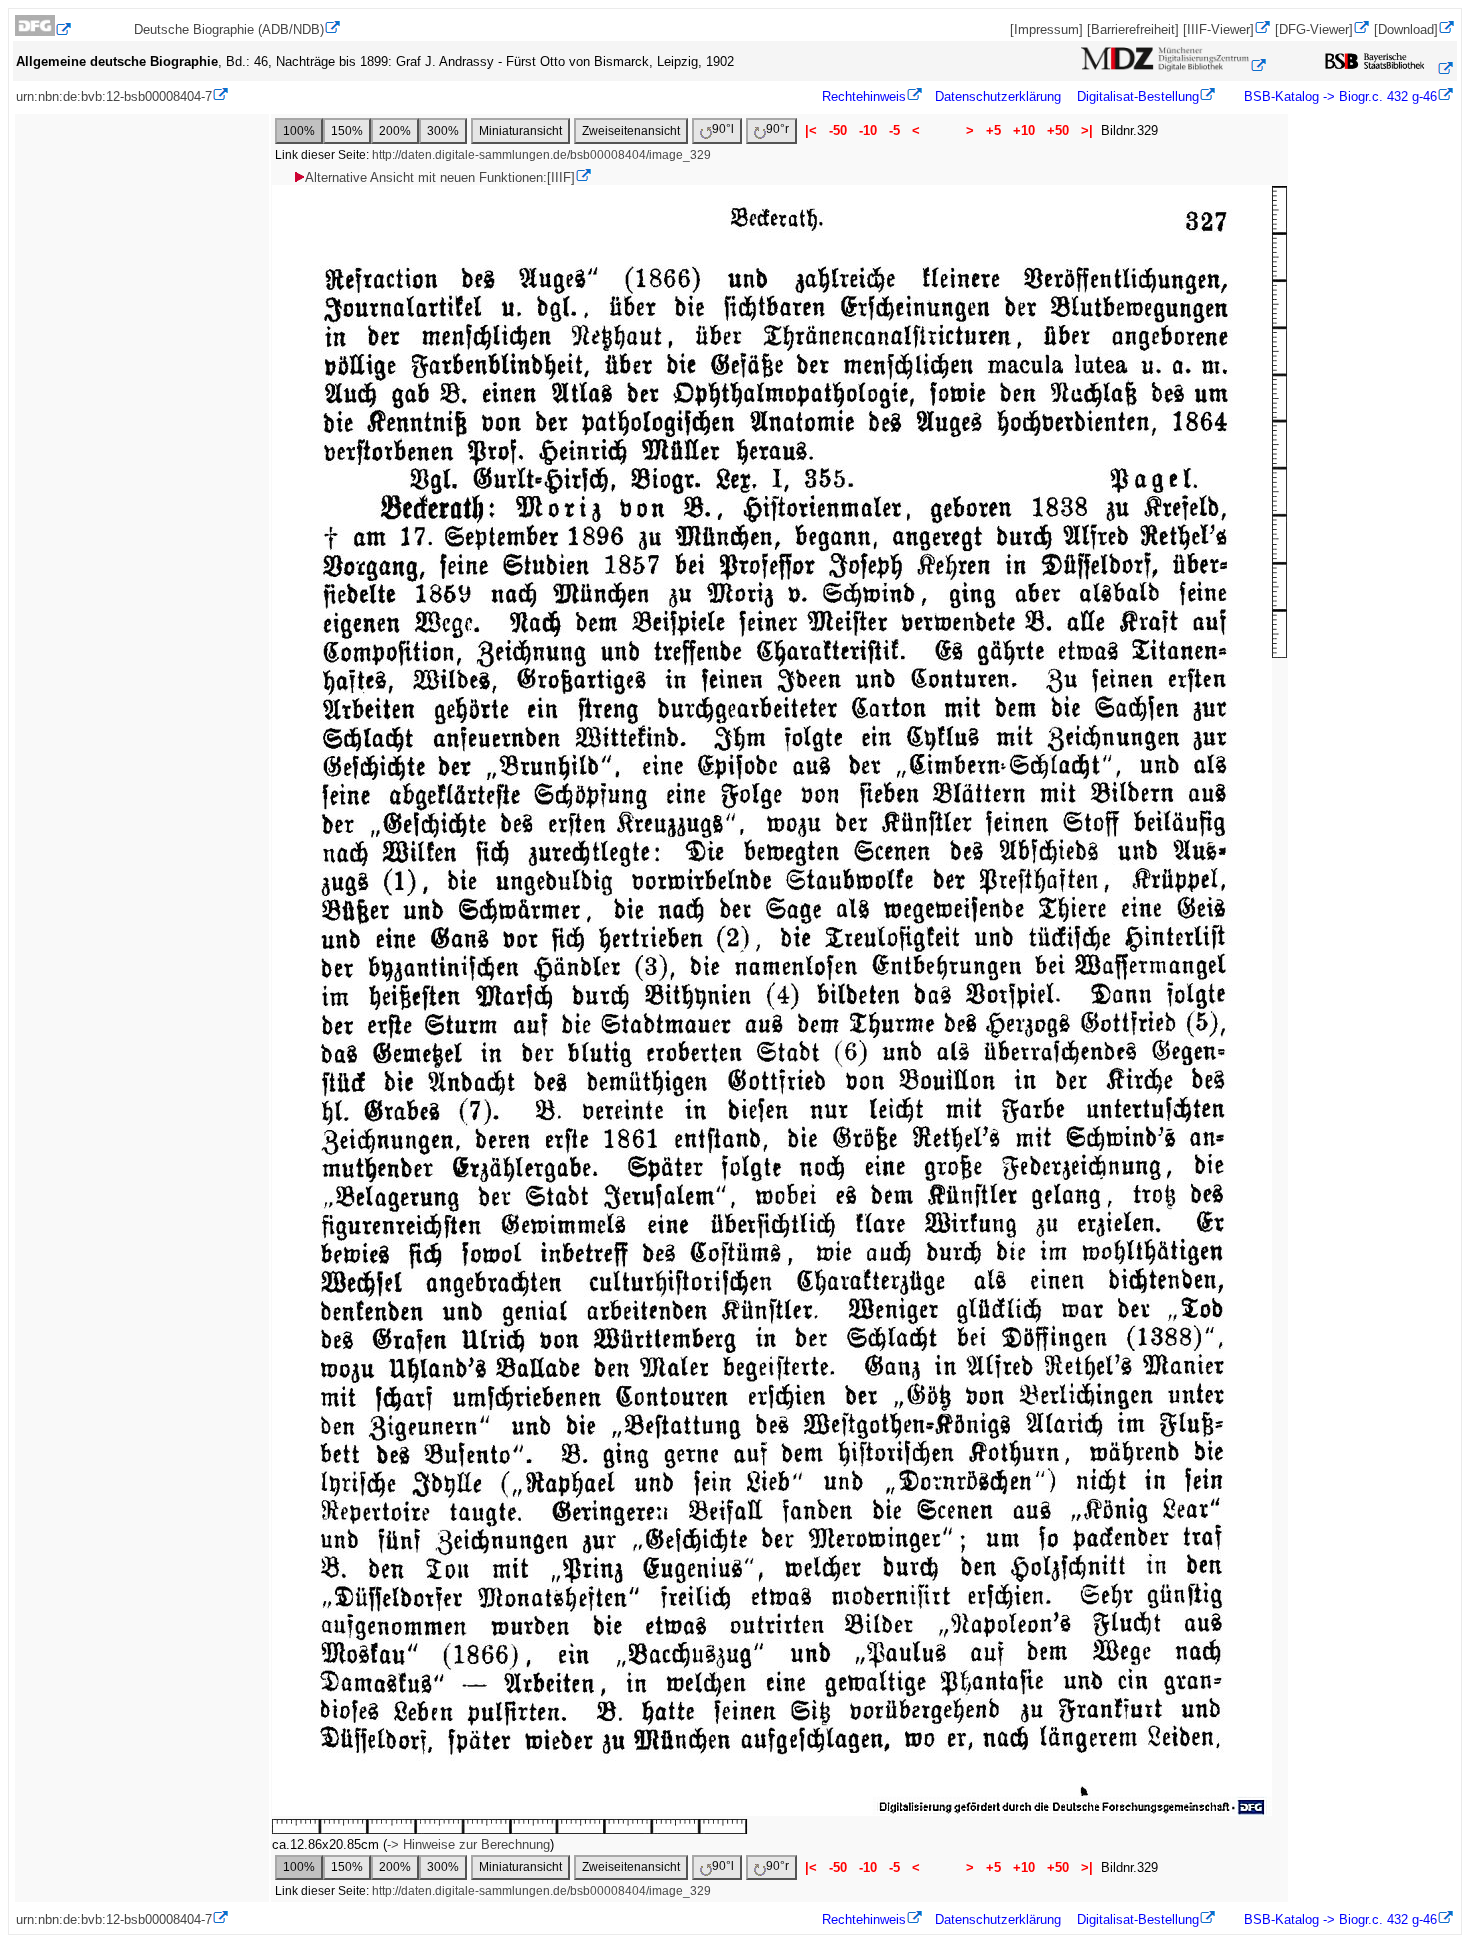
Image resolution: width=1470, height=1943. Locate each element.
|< (811, 130)
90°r (777, 129)
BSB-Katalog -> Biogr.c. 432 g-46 (1338, 96)
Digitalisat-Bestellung (1138, 96)
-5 (894, 130)
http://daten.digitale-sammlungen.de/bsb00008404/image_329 (541, 155)
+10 (1024, 130)
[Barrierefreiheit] (1133, 29)
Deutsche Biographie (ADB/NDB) (229, 29)
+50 (1058, 130)
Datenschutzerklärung (998, 96)
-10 (868, 130)
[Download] (1406, 29)
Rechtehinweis (864, 96)
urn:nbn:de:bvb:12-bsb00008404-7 (114, 96)
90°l (723, 129)
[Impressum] (1046, 29)
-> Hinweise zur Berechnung (468, 1844)
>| (1087, 130)
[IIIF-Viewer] (1218, 29)
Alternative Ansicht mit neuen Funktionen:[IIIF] (440, 177)
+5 (993, 130)
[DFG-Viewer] (1314, 29)
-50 (838, 130)
